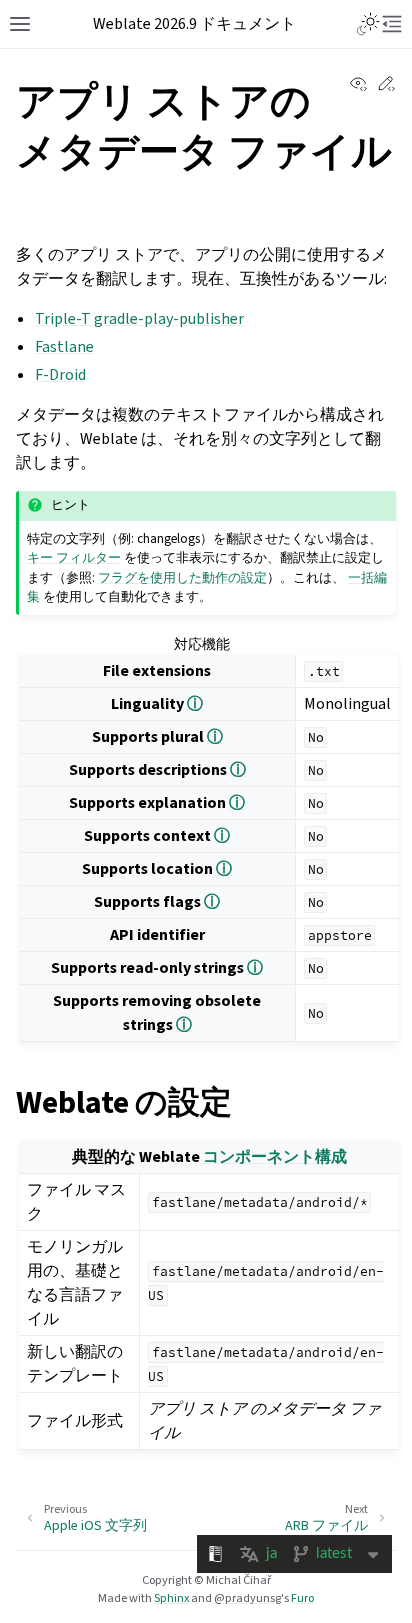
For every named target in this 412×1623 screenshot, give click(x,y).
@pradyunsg (247, 1598)
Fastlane (64, 346)
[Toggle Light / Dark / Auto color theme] (368, 24)
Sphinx (171, 1598)
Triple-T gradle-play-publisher (139, 318)
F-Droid (60, 374)
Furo (302, 1598)
